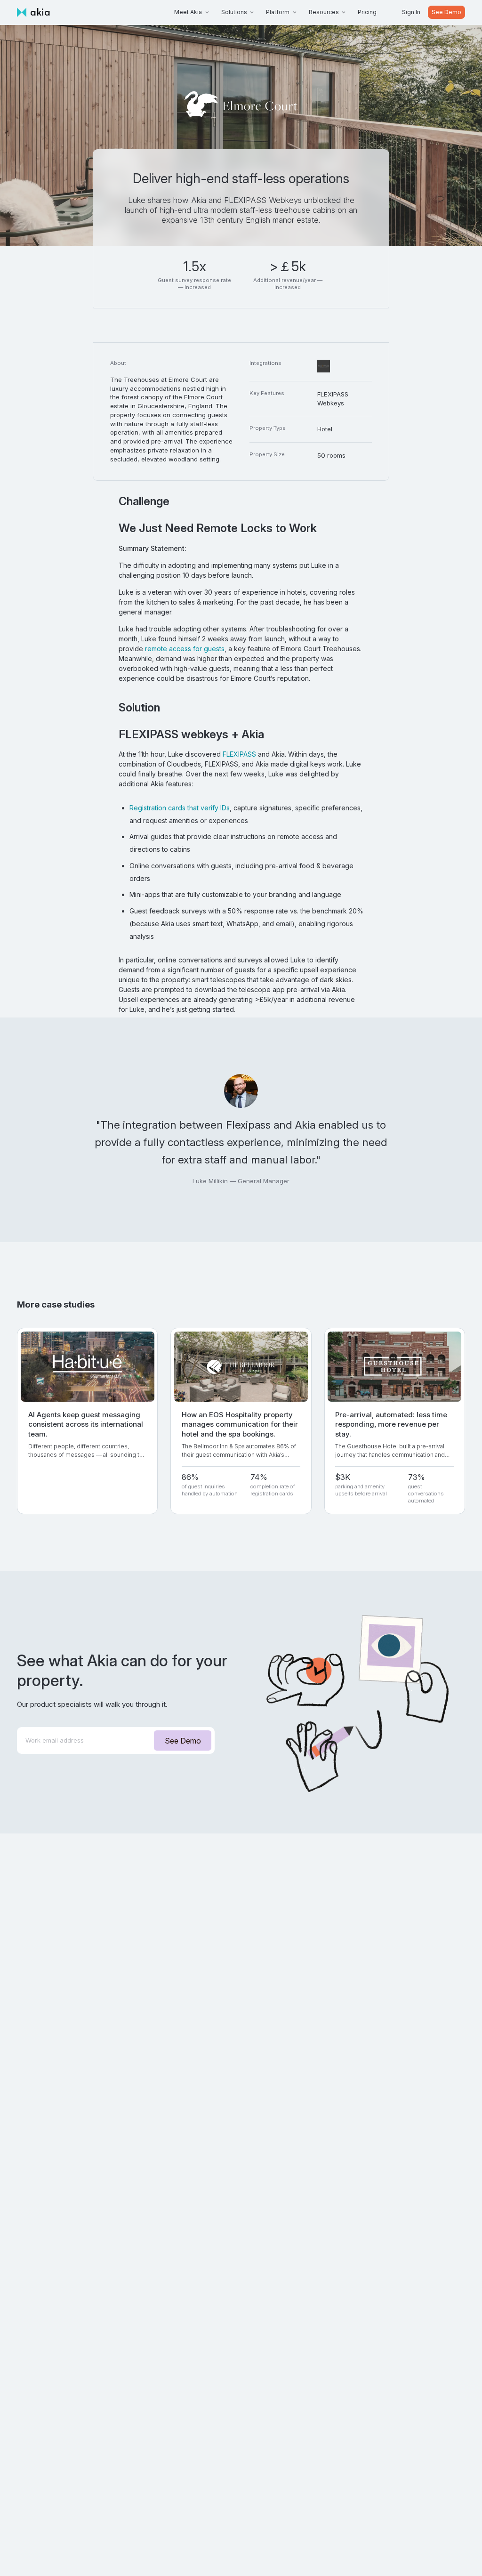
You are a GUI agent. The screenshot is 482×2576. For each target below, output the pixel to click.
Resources (324, 12)
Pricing (367, 12)
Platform (278, 12)
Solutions (234, 12)
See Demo (446, 12)
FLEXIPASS (239, 754)
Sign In (411, 12)
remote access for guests (185, 649)
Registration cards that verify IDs (180, 808)
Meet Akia (188, 12)
